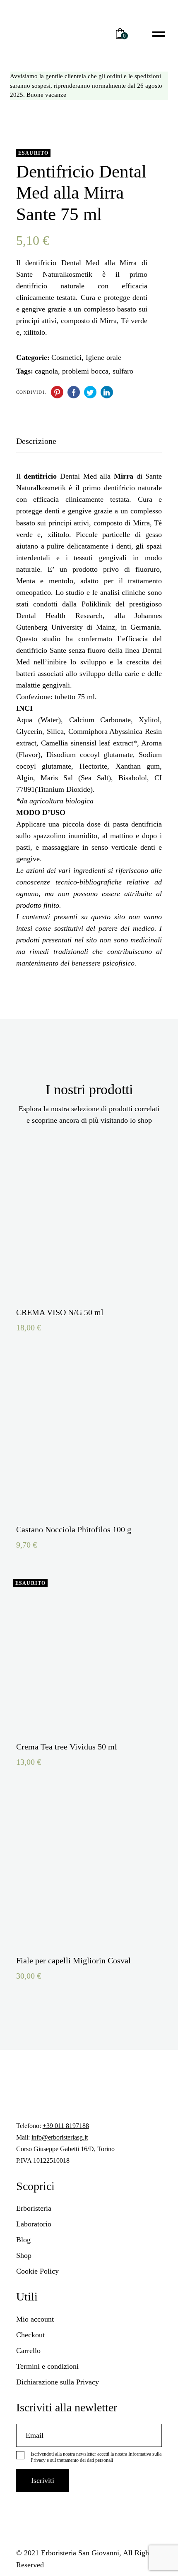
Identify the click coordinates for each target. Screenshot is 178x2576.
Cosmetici (66, 357)
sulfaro (123, 371)
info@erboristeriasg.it (60, 2137)
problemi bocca (85, 371)
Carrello (28, 2351)
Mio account (35, 2319)
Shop (24, 2255)
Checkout (30, 2335)
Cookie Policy (37, 2271)
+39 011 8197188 (66, 2126)
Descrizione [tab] (36, 441)
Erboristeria (34, 2208)
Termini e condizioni (47, 2366)
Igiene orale (103, 357)
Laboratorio (34, 2224)
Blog (23, 2240)
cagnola (46, 371)
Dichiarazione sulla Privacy (58, 2382)
